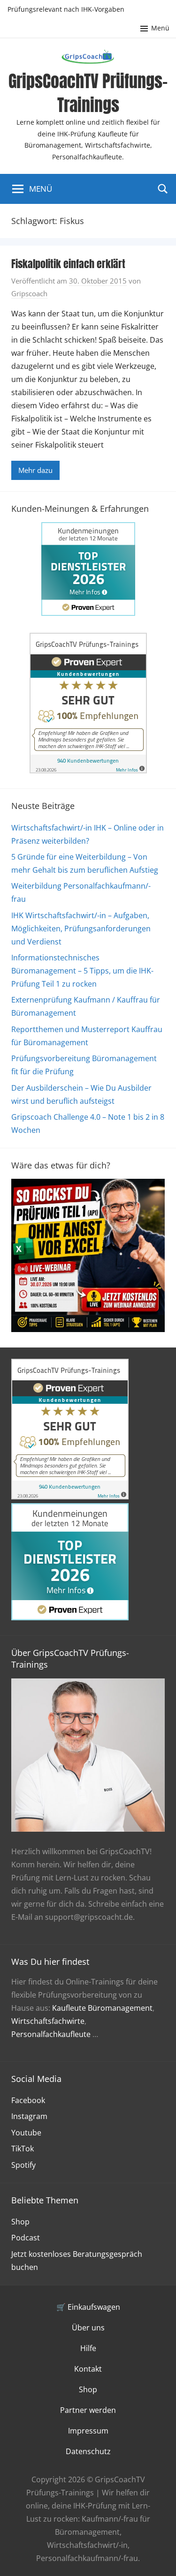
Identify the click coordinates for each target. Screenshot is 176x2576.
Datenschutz (88, 2451)
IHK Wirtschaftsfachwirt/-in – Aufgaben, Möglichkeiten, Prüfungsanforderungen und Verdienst (81, 929)
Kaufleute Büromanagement (102, 2008)
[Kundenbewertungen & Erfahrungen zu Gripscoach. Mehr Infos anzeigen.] (88, 771)
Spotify (23, 2165)
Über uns (88, 2328)
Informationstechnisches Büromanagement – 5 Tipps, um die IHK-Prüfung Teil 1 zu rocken (82, 971)
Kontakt (88, 2369)
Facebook (28, 2100)
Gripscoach (29, 293)
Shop (20, 2222)
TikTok (23, 2149)
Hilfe (88, 2348)
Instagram (29, 2116)
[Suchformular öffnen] (163, 188)
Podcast (26, 2238)
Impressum (88, 2431)
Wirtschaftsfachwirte (48, 2021)
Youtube (26, 2133)
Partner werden (88, 2410)
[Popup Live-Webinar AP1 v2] (88, 1329)
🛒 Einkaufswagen (88, 2307)
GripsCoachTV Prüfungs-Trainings (88, 93)
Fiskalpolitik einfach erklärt (68, 264)
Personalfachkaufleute (51, 2034)
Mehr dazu (35, 470)
